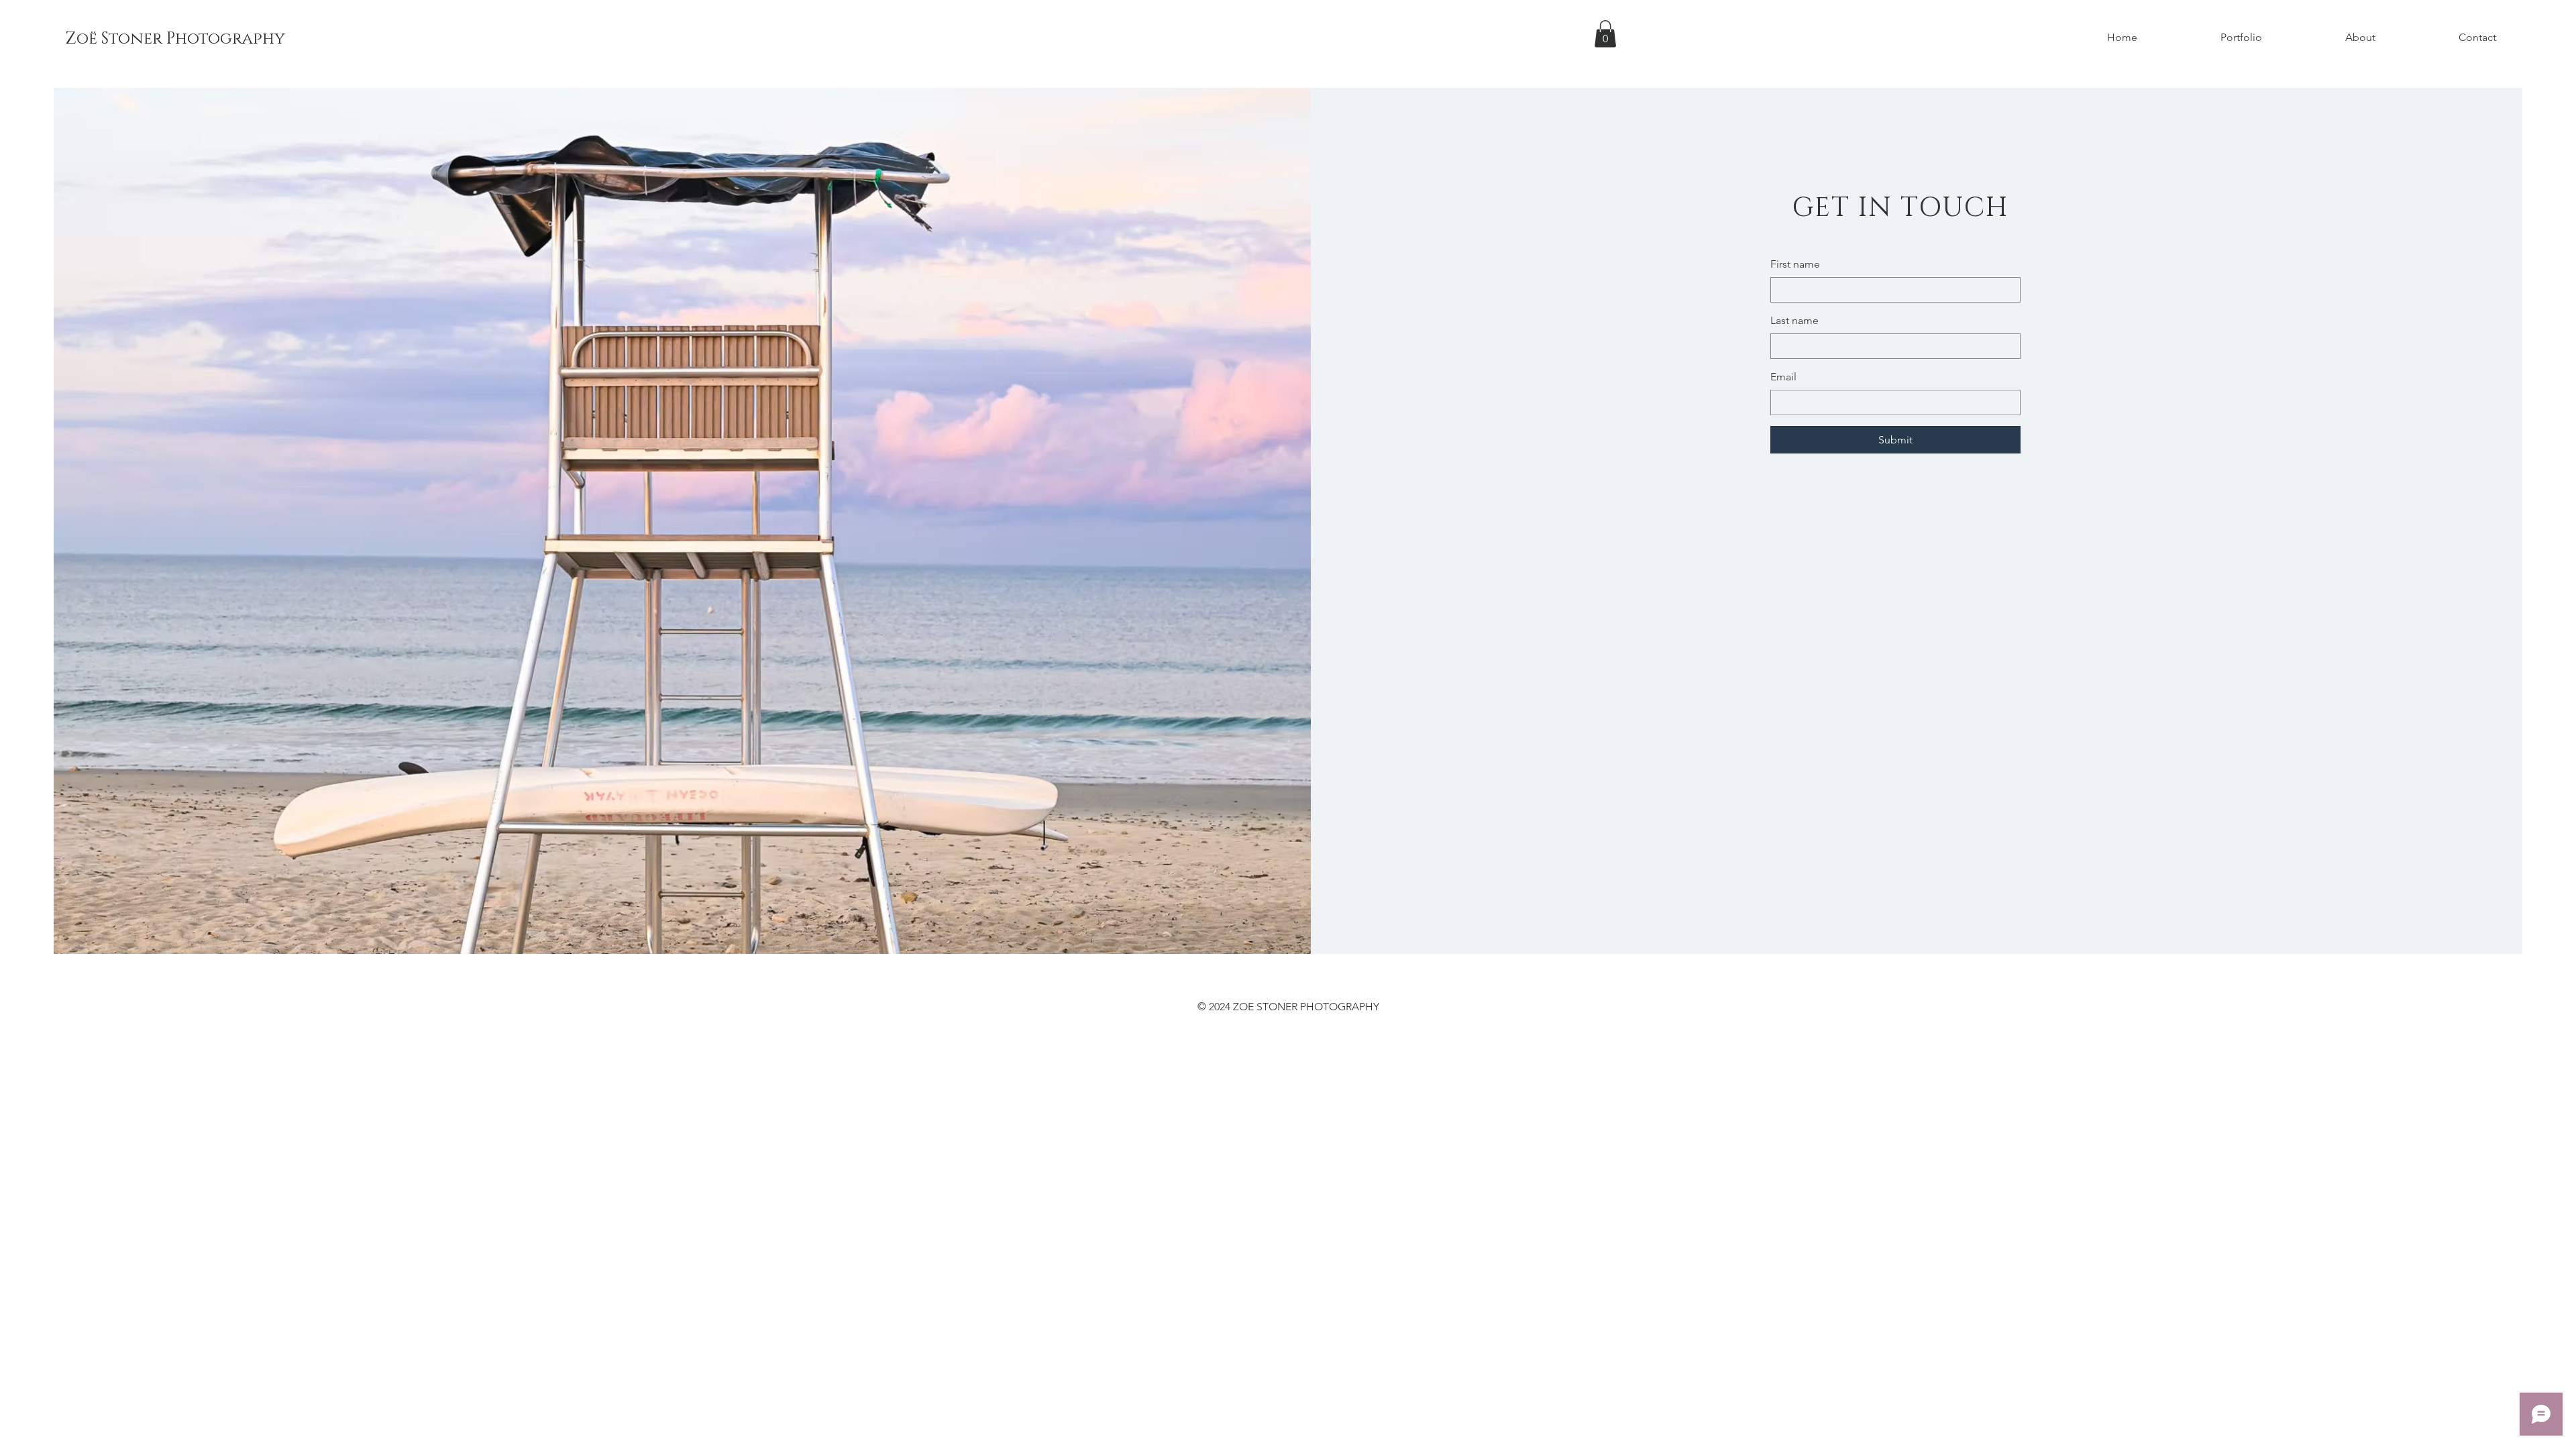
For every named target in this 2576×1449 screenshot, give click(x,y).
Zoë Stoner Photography (175, 39)
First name (1795, 264)
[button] (1605, 34)
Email (1783, 377)
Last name (1794, 320)
